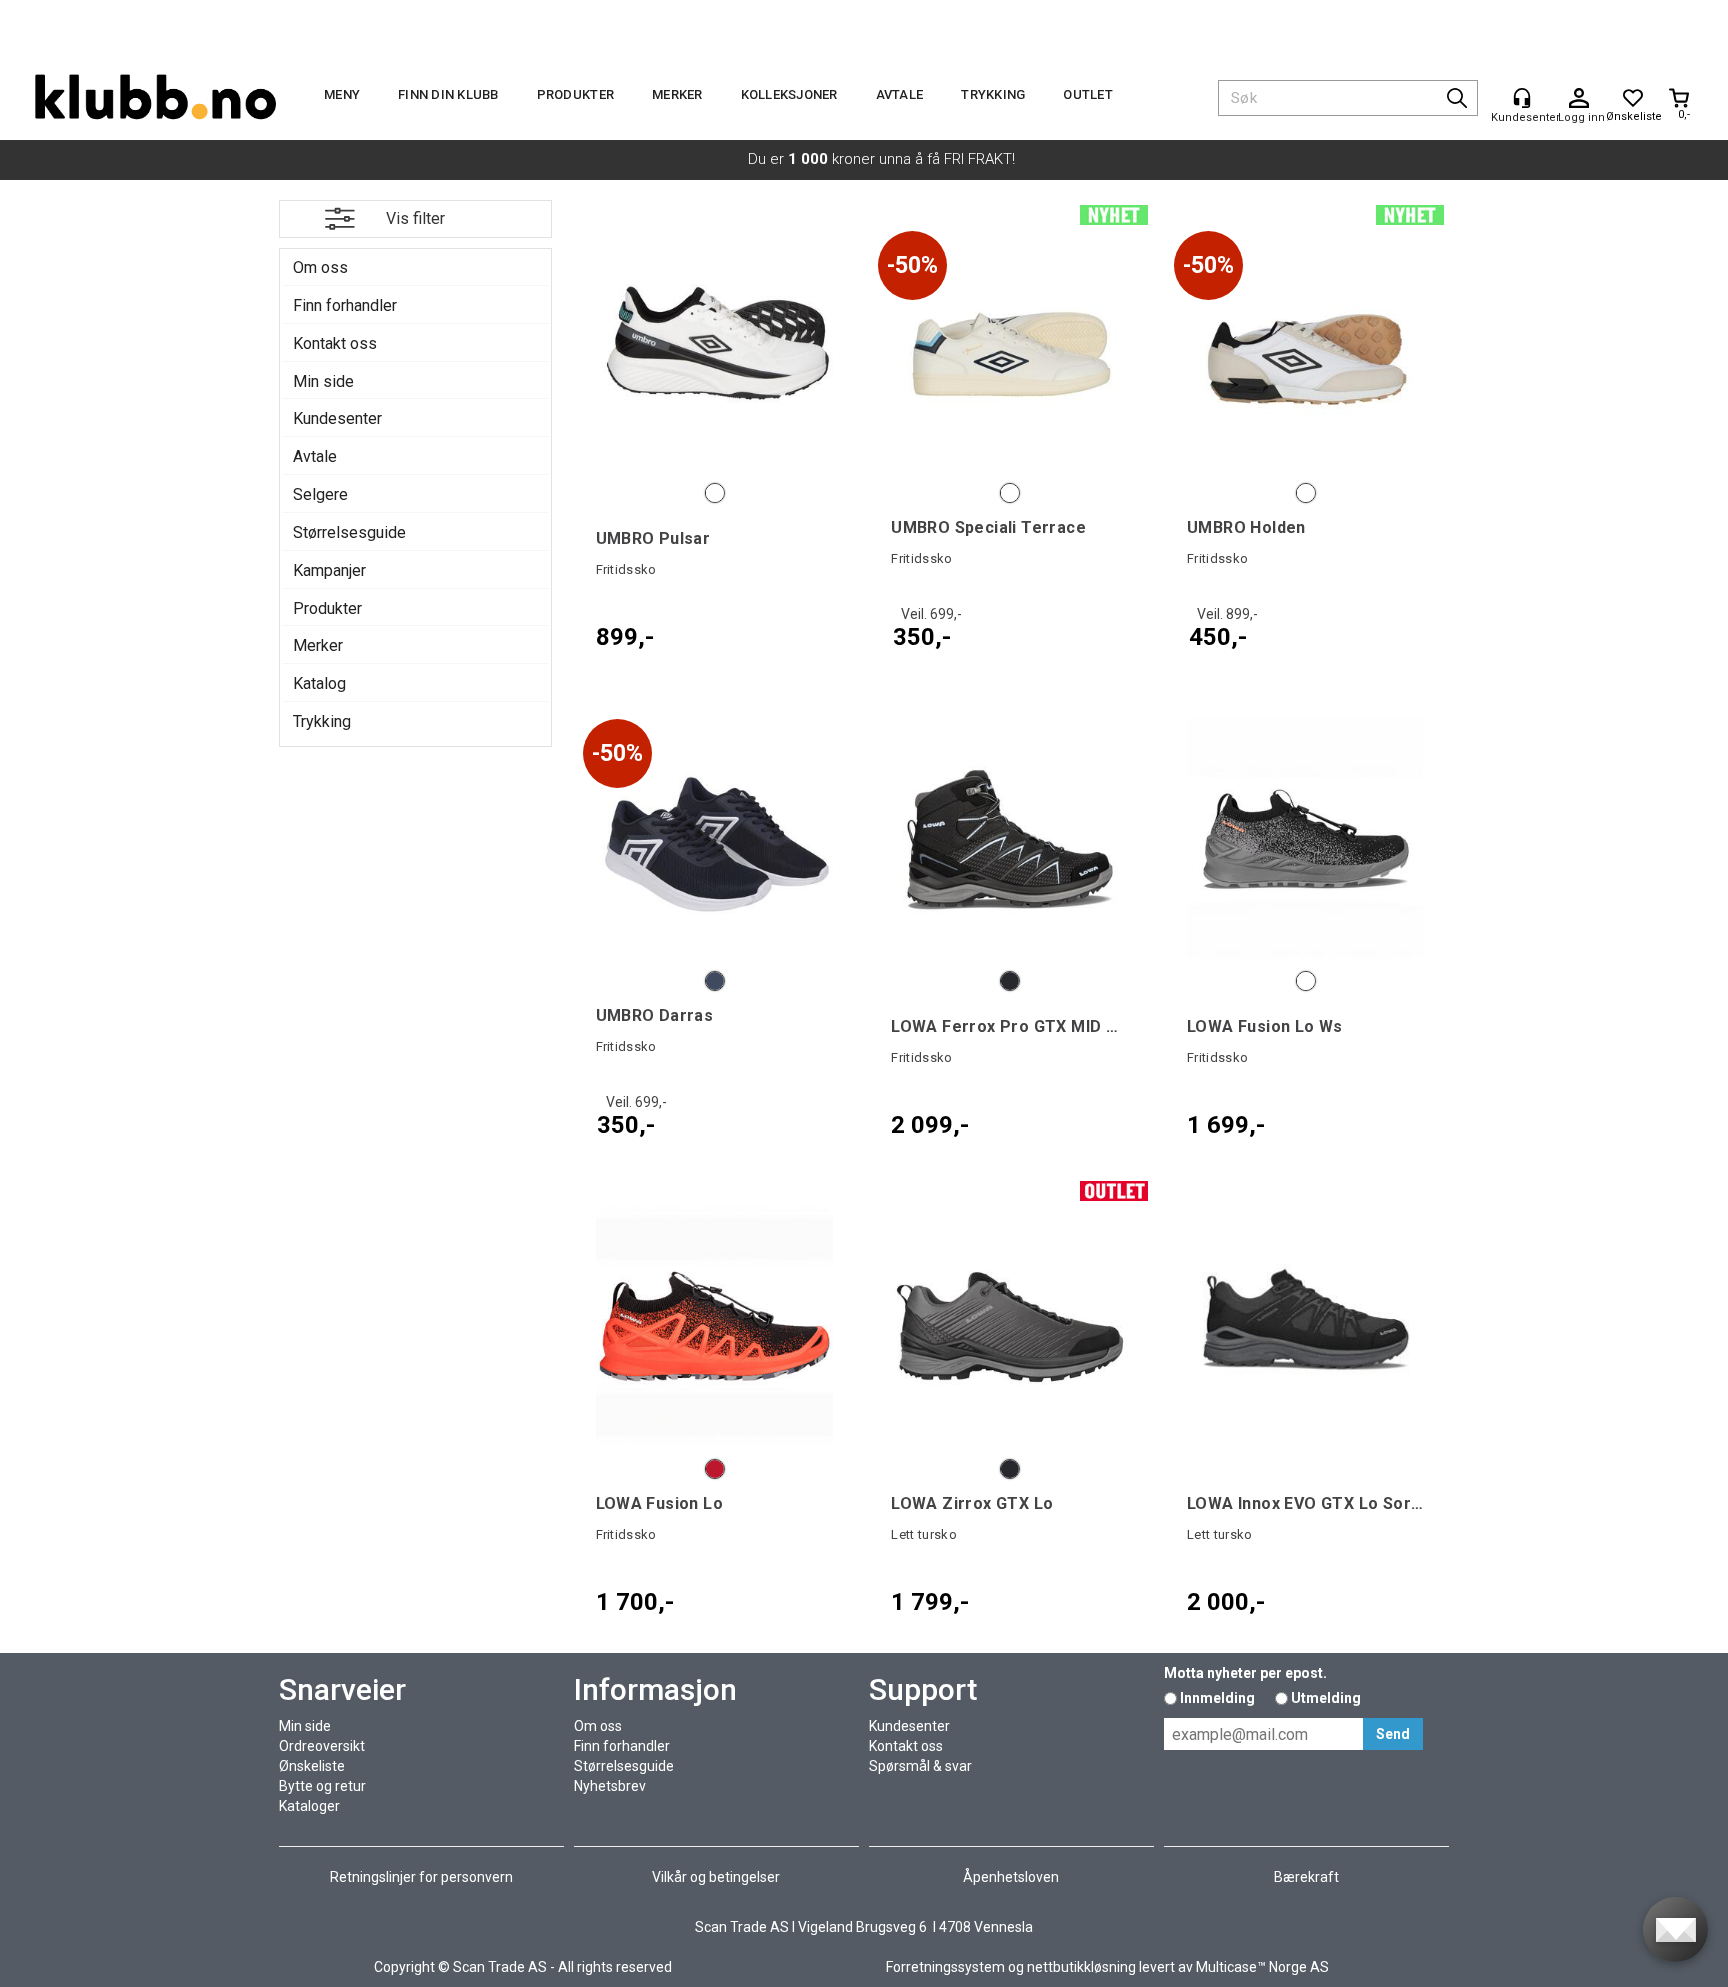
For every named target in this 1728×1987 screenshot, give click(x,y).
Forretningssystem (945, 1967)
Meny (342, 94)
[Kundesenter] (1522, 98)
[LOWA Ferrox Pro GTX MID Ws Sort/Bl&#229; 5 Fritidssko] (1010, 839)
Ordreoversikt (322, 1746)
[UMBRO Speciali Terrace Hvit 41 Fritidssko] (1010, 351)
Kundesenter (337, 418)
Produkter (575, 94)
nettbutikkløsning (1081, 1967)
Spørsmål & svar (920, 1766)
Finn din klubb (448, 94)
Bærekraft (1306, 1877)
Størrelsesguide (349, 532)
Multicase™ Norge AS (1262, 1967)
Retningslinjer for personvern (421, 1877)
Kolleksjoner (789, 94)
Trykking (993, 94)
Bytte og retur (322, 1786)
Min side (323, 381)
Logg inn (1579, 99)
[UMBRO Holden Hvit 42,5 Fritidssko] (1306, 351)
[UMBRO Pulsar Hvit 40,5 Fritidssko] (715, 351)
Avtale (900, 94)
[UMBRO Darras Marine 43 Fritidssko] (715, 839)
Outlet (1088, 94)
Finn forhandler (345, 305)
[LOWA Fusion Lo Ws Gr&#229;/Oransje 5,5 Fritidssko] (1306, 839)
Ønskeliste (312, 1766)
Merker (677, 94)
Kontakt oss (335, 343)
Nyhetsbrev (610, 1786)
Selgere (320, 494)
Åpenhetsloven (1011, 1877)
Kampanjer (329, 570)
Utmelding (1326, 1698)
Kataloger (309, 1806)
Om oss (320, 267)
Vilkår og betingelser (716, 1877)
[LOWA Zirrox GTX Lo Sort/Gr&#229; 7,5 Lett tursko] (1010, 1327)
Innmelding (1217, 1698)
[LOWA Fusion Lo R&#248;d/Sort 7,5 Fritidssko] (715, 1327)
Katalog (319, 683)
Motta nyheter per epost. (1245, 1673)
